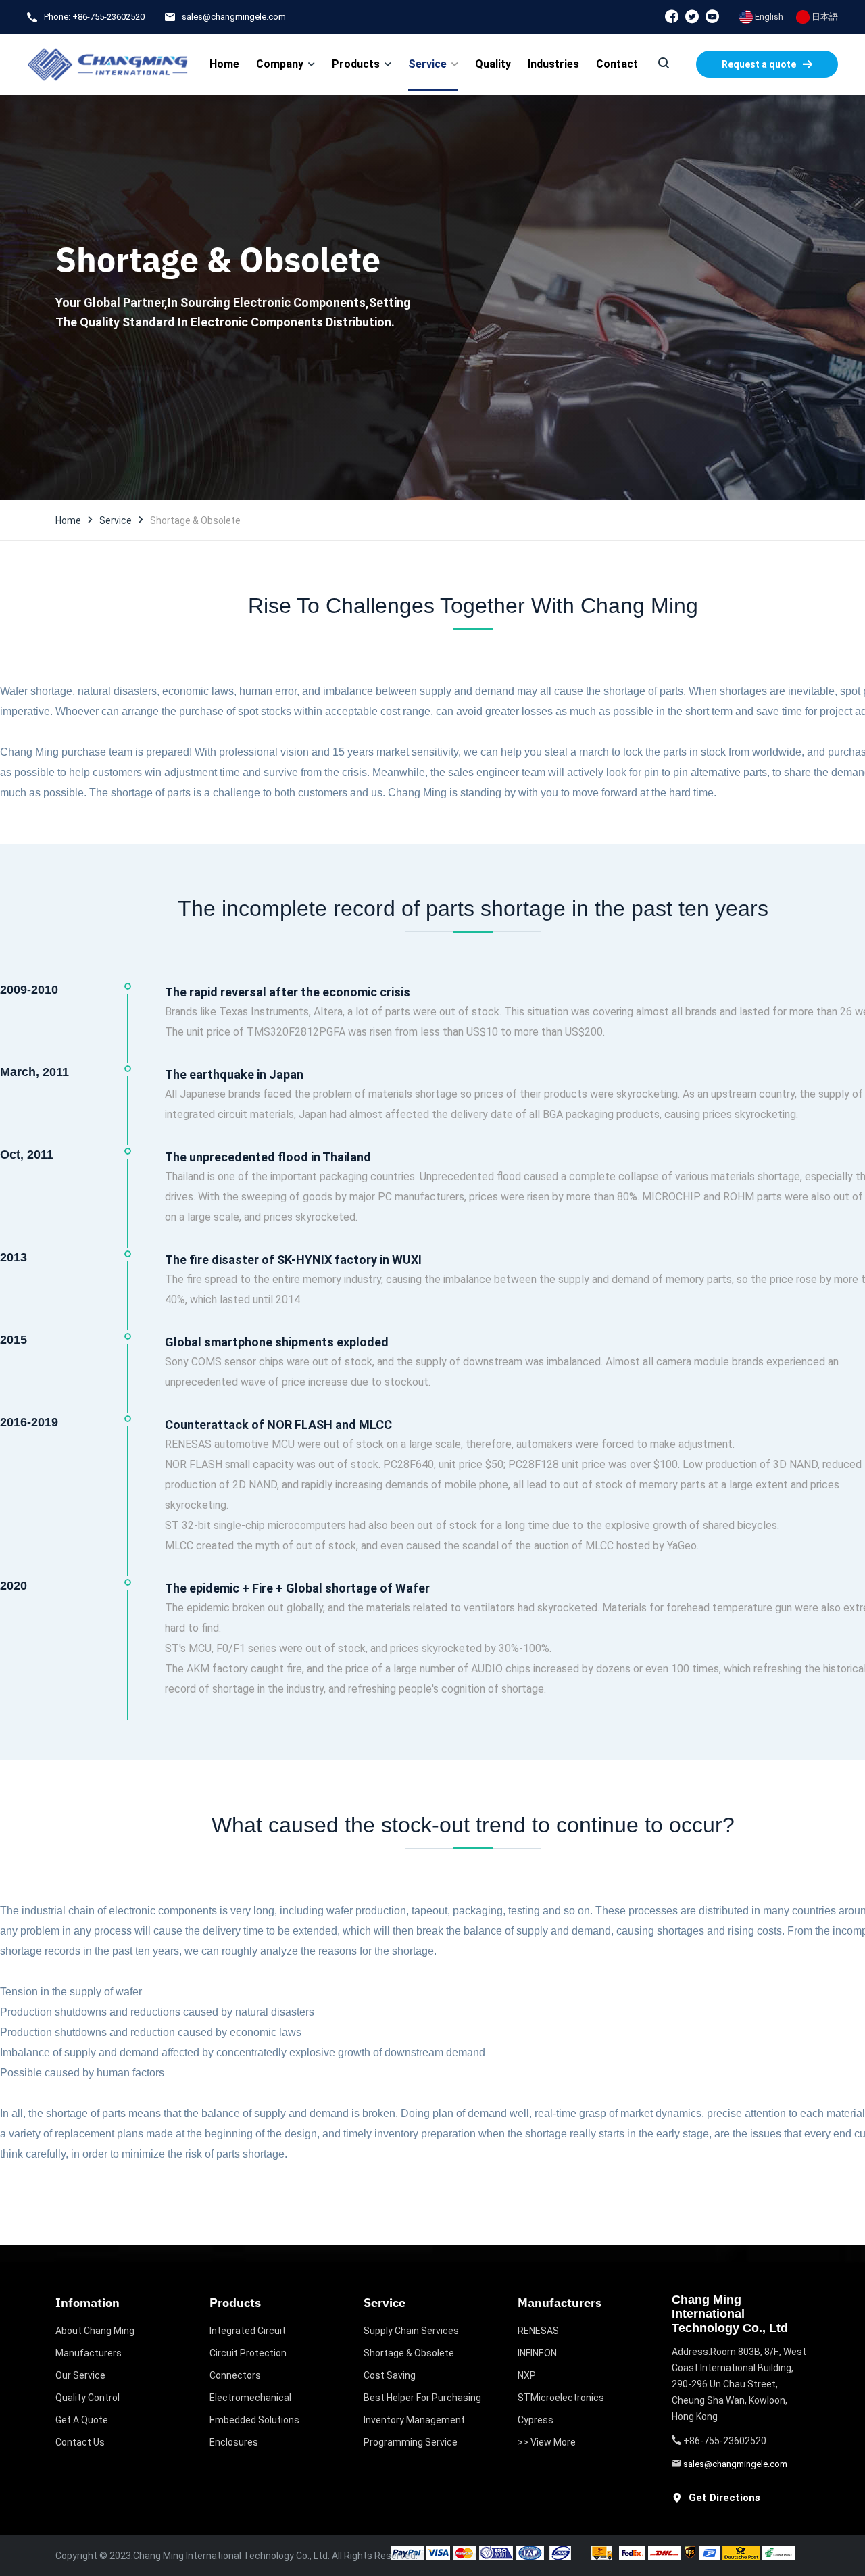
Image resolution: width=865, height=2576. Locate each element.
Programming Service (411, 2442)
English (768, 17)
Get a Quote (82, 2420)
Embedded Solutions (254, 2420)
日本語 (824, 17)
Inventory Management (414, 2420)
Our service (80, 2375)
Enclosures (234, 2442)
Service (116, 520)
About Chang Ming (95, 2331)
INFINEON (537, 2353)
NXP (527, 2375)
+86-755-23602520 (108, 17)
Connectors (235, 2375)
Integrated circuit (248, 2331)
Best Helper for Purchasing (422, 2398)
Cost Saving (390, 2375)
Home (68, 520)
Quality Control (88, 2398)
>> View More (547, 2442)
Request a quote (759, 64)
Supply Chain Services (411, 2331)
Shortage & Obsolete (409, 2353)
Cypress (536, 2420)
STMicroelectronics (561, 2398)
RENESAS (538, 2331)
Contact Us (80, 2442)
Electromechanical (250, 2398)
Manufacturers (89, 2353)
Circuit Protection (248, 2353)
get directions (724, 2498)
